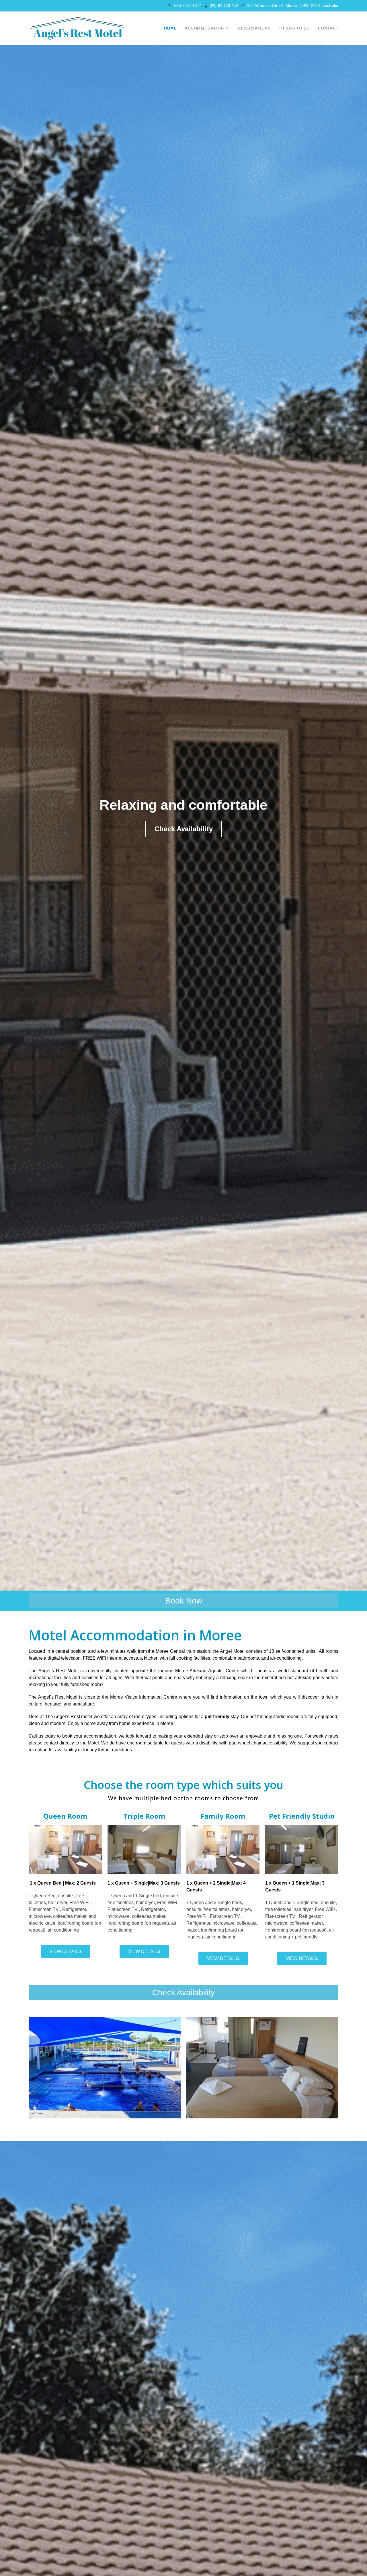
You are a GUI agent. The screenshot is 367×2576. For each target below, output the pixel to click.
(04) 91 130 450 (224, 6)
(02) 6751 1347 (188, 6)
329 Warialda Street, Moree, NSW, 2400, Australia (293, 6)
